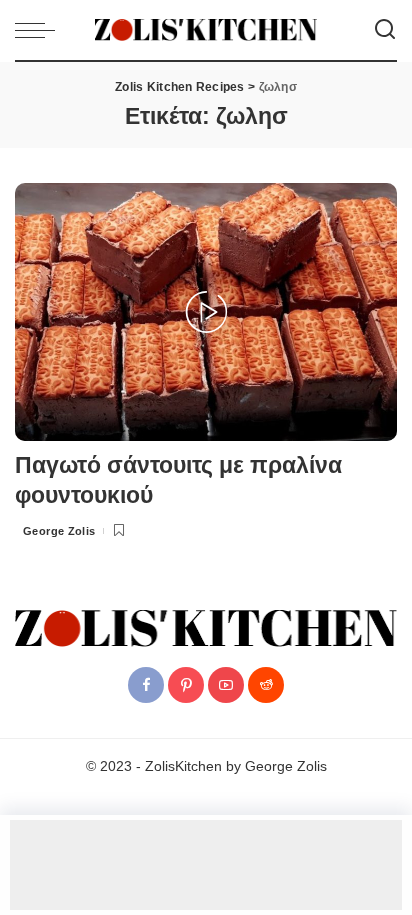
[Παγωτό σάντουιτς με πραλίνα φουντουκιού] (206, 311)
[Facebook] (146, 685)
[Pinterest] (186, 685)
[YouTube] (226, 685)
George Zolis (59, 531)
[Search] (385, 30)
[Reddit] (266, 685)
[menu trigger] (40, 30)
